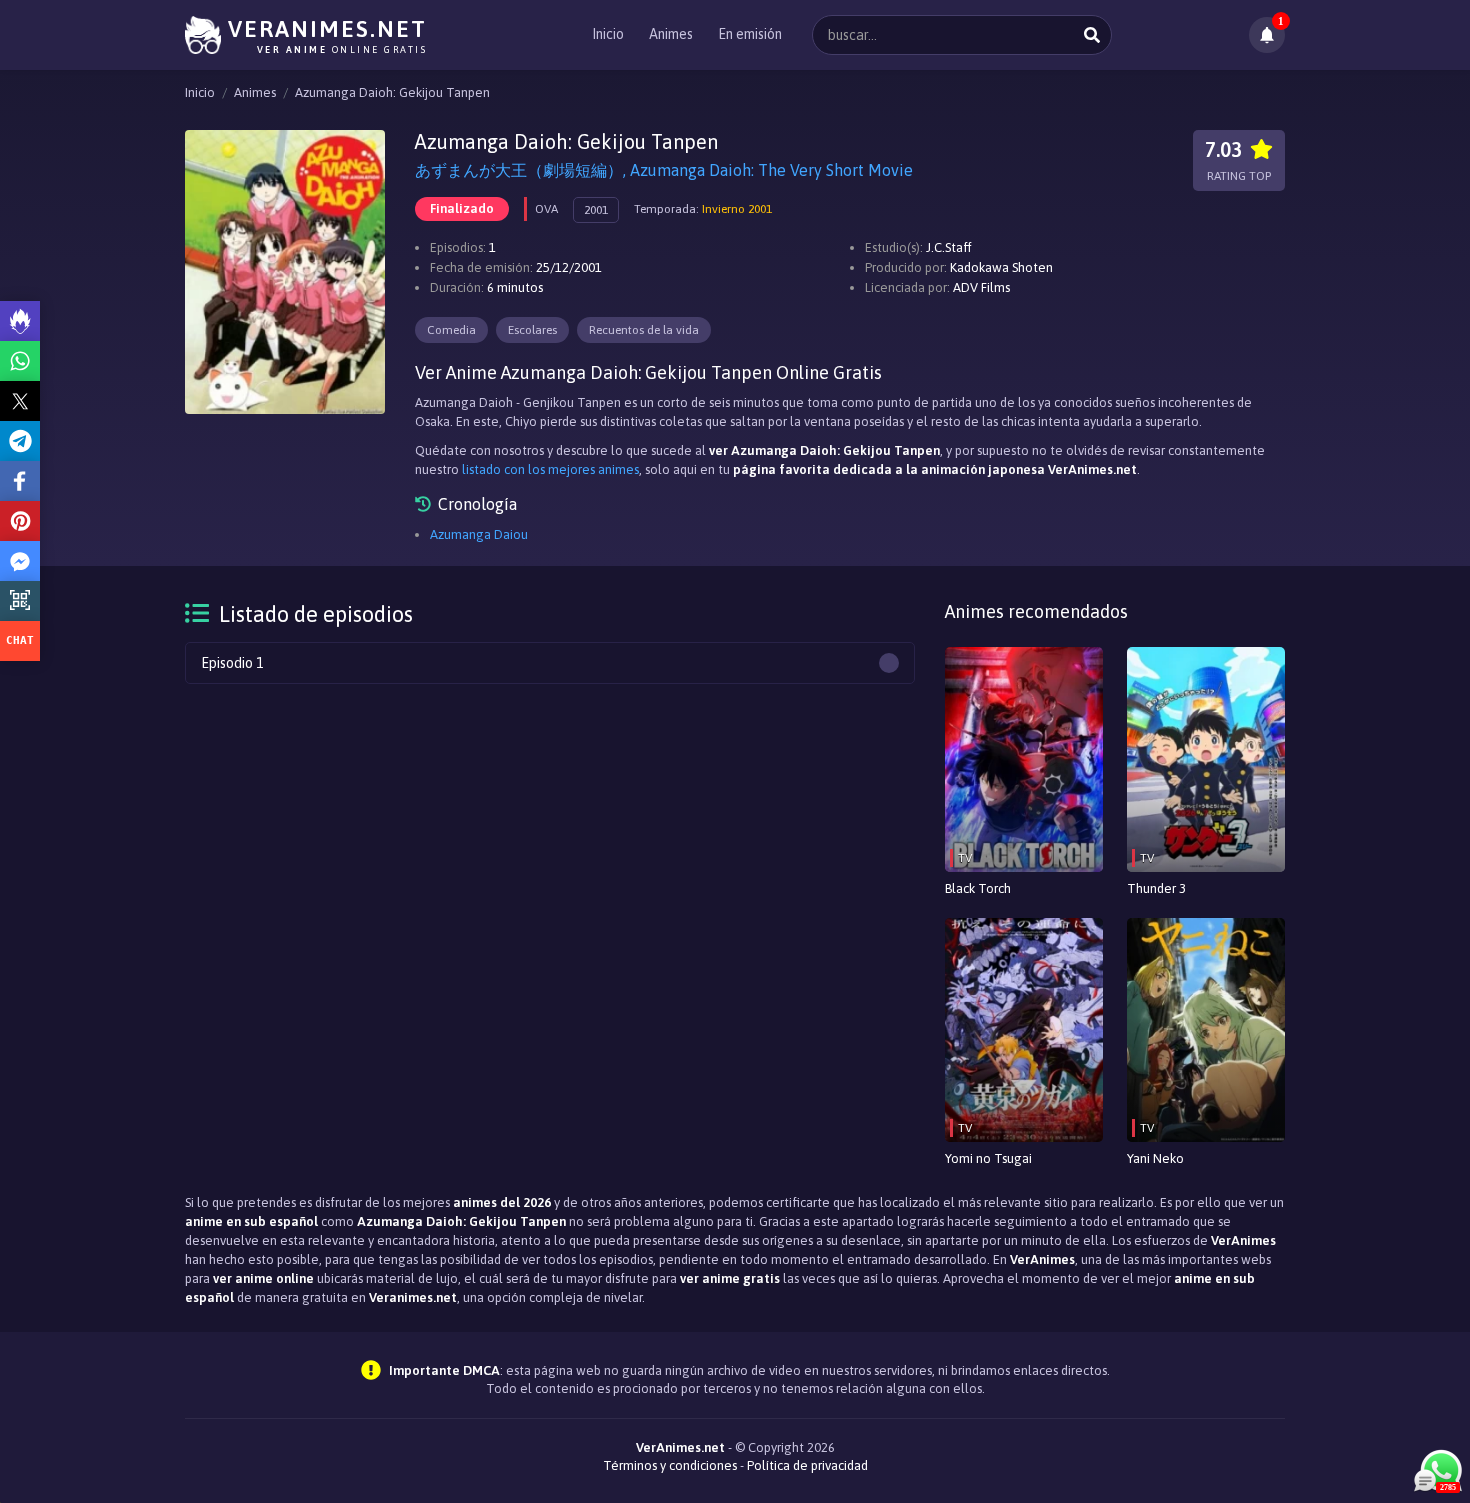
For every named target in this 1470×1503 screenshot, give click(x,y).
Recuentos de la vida (644, 330)
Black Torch (978, 888)
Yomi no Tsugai (988, 1158)
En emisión (750, 34)
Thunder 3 (1156, 888)
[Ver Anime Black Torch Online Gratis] (1024, 759)
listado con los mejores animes (550, 469)
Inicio (608, 34)
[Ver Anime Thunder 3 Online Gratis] (1206, 759)
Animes (671, 34)
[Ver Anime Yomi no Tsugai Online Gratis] (1024, 1030)
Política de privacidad (807, 1465)
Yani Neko (1155, 1158)
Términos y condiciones (670, 1465)
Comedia (451, 330)
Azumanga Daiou (479, 534)
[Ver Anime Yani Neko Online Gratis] (1206, 1030)
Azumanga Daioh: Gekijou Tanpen (392, 92)
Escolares (532, 330)
